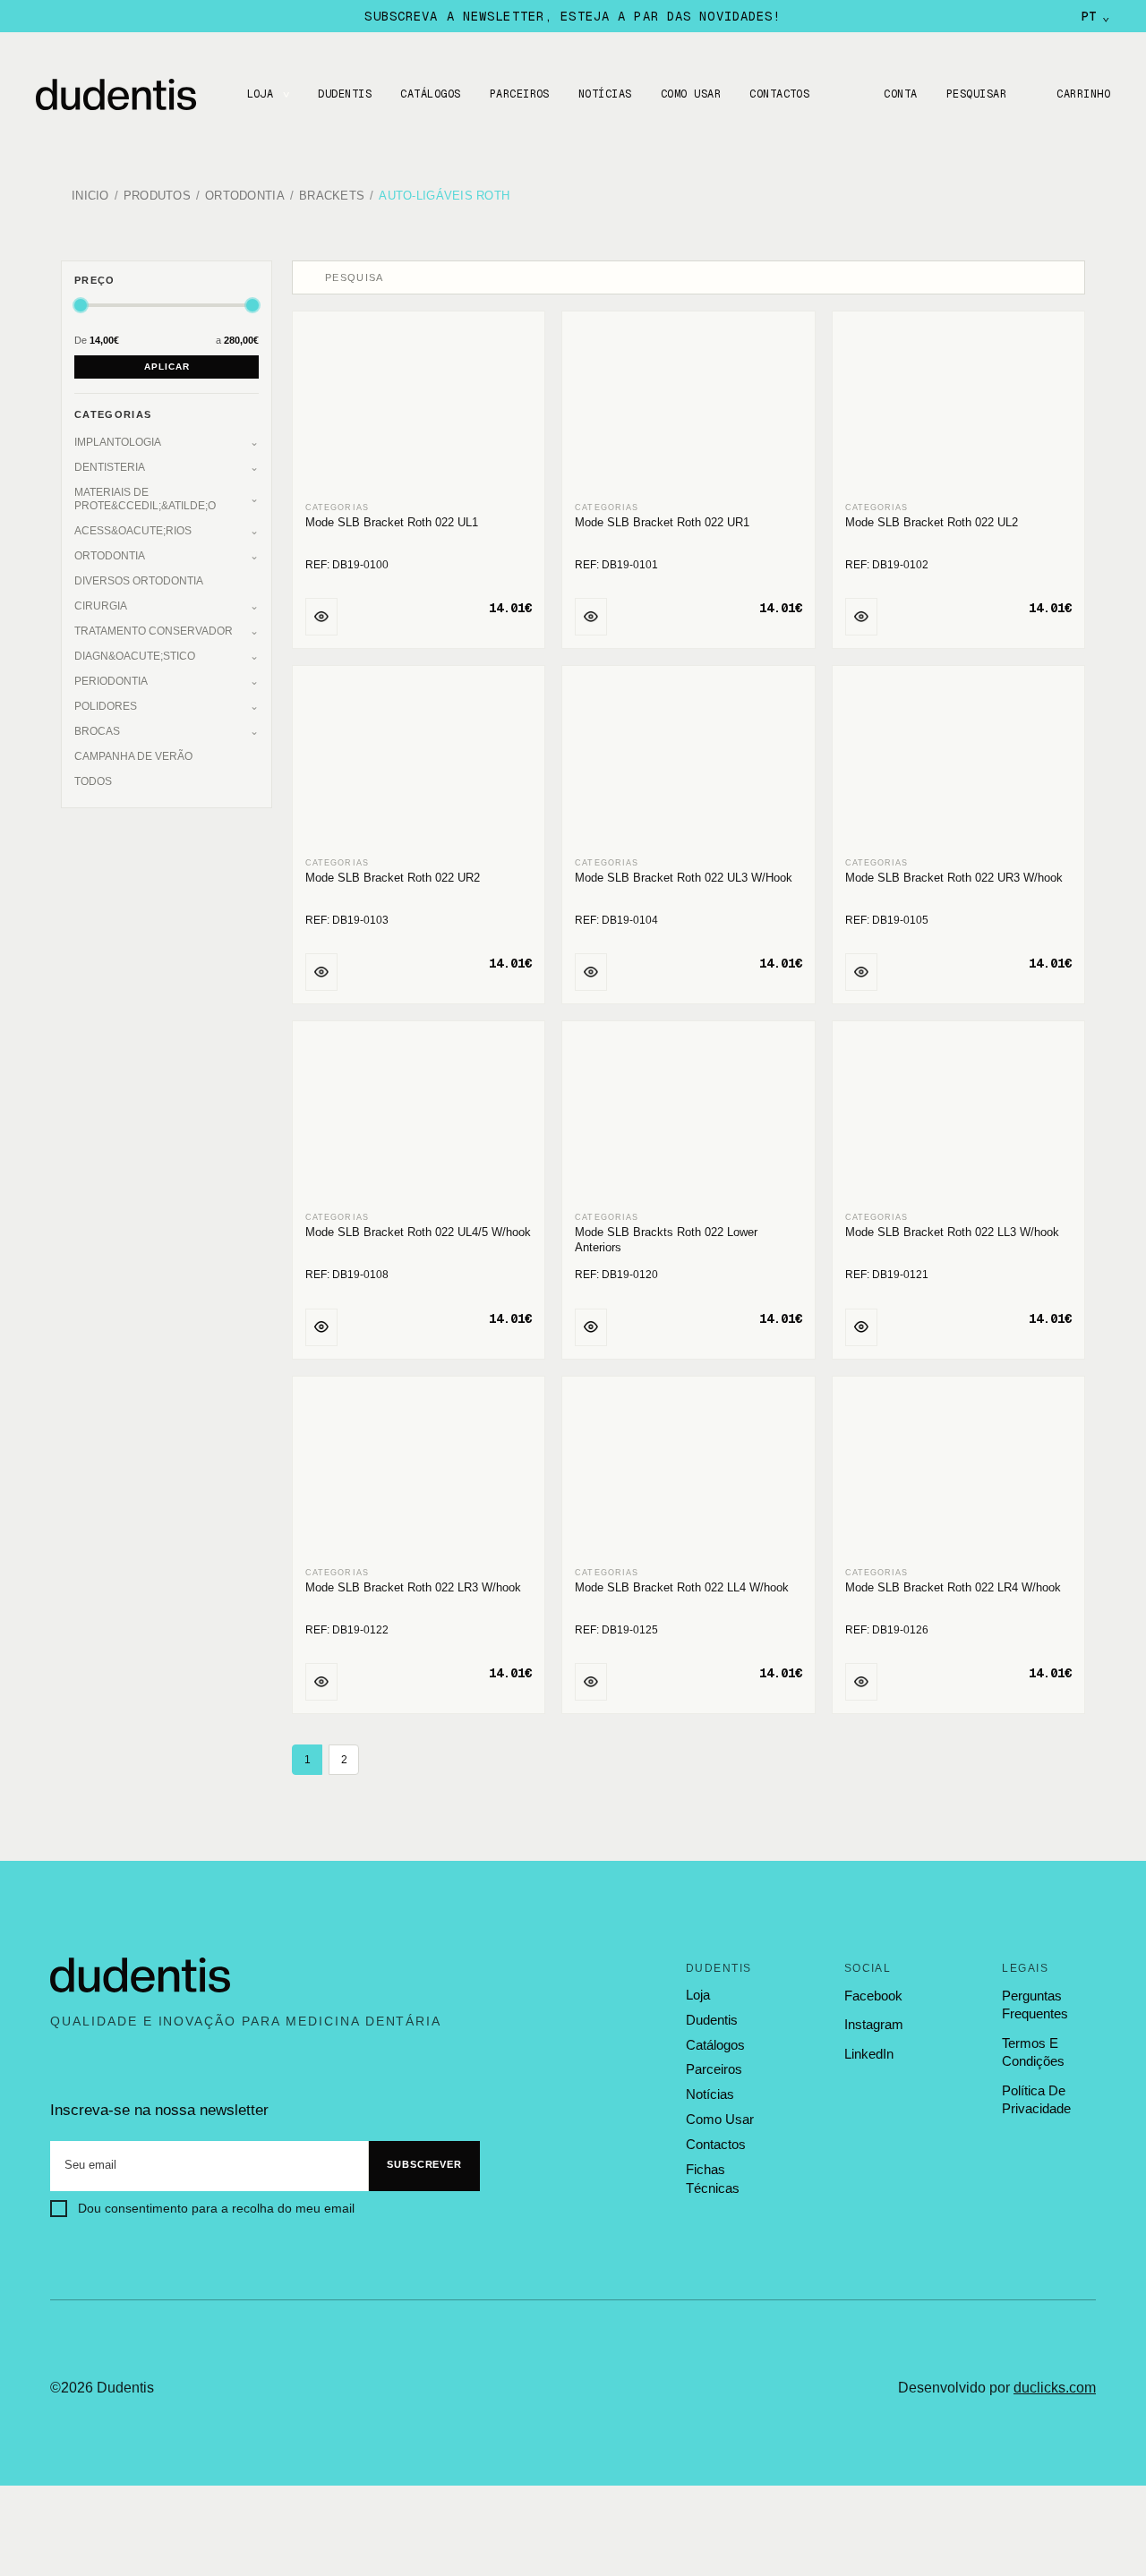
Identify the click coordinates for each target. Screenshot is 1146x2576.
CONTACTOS (779, 94)
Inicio (90, 196)
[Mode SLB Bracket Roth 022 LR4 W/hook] (958, 1473)
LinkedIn (869, 2054)
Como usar (691, 94)
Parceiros (520, 94)
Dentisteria (110, 467)
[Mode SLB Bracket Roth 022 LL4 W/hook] (688, 1473)
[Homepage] (116, 94)
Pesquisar (976, 94)
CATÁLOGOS (430, 94)
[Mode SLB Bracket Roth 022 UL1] (419, 408)
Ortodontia (245, 196)
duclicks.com (1055, 2388)
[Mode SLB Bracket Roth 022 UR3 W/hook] (958, 762)
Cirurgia (101, 606)
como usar (720, 2120)
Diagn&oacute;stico (135, 656)
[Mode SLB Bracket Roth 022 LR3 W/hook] (419, 1473)
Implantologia (118, 442)
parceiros (714, 2069)
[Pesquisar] (311, 277)
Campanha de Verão (133, 756)
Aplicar (167, 367)
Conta (900, 94)
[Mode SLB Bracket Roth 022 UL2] (958, 408)
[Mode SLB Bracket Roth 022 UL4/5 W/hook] (419, 1117)
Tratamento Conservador (154, 631)
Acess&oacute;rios (133, 531)
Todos (93, 781)
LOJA (261, 94)
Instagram (874, 2024)
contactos (716, 2145)
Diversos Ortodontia (139, 581)
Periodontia (111, 681)
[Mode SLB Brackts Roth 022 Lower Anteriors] (688, 1117)
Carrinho (1083, 94)
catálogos (715, 2045)
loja (698, 1995)
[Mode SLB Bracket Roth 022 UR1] (688, 408)
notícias (710, 2094)
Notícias (605, 94)
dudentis (712, 2020)
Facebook (873, 1996)
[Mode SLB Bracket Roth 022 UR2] (419, 762)
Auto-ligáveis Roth (444, 196)
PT (1095, 16)
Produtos (157, 196)
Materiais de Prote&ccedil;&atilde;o (145, 499)
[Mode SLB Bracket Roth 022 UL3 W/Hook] (688, 762)
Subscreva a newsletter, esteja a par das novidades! (573, 16)
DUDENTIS (345, 94)
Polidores (106, 706)
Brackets (332, 196)
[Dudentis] (141, 1975)
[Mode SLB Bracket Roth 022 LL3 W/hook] (958, 1117)
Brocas (97, 731)
